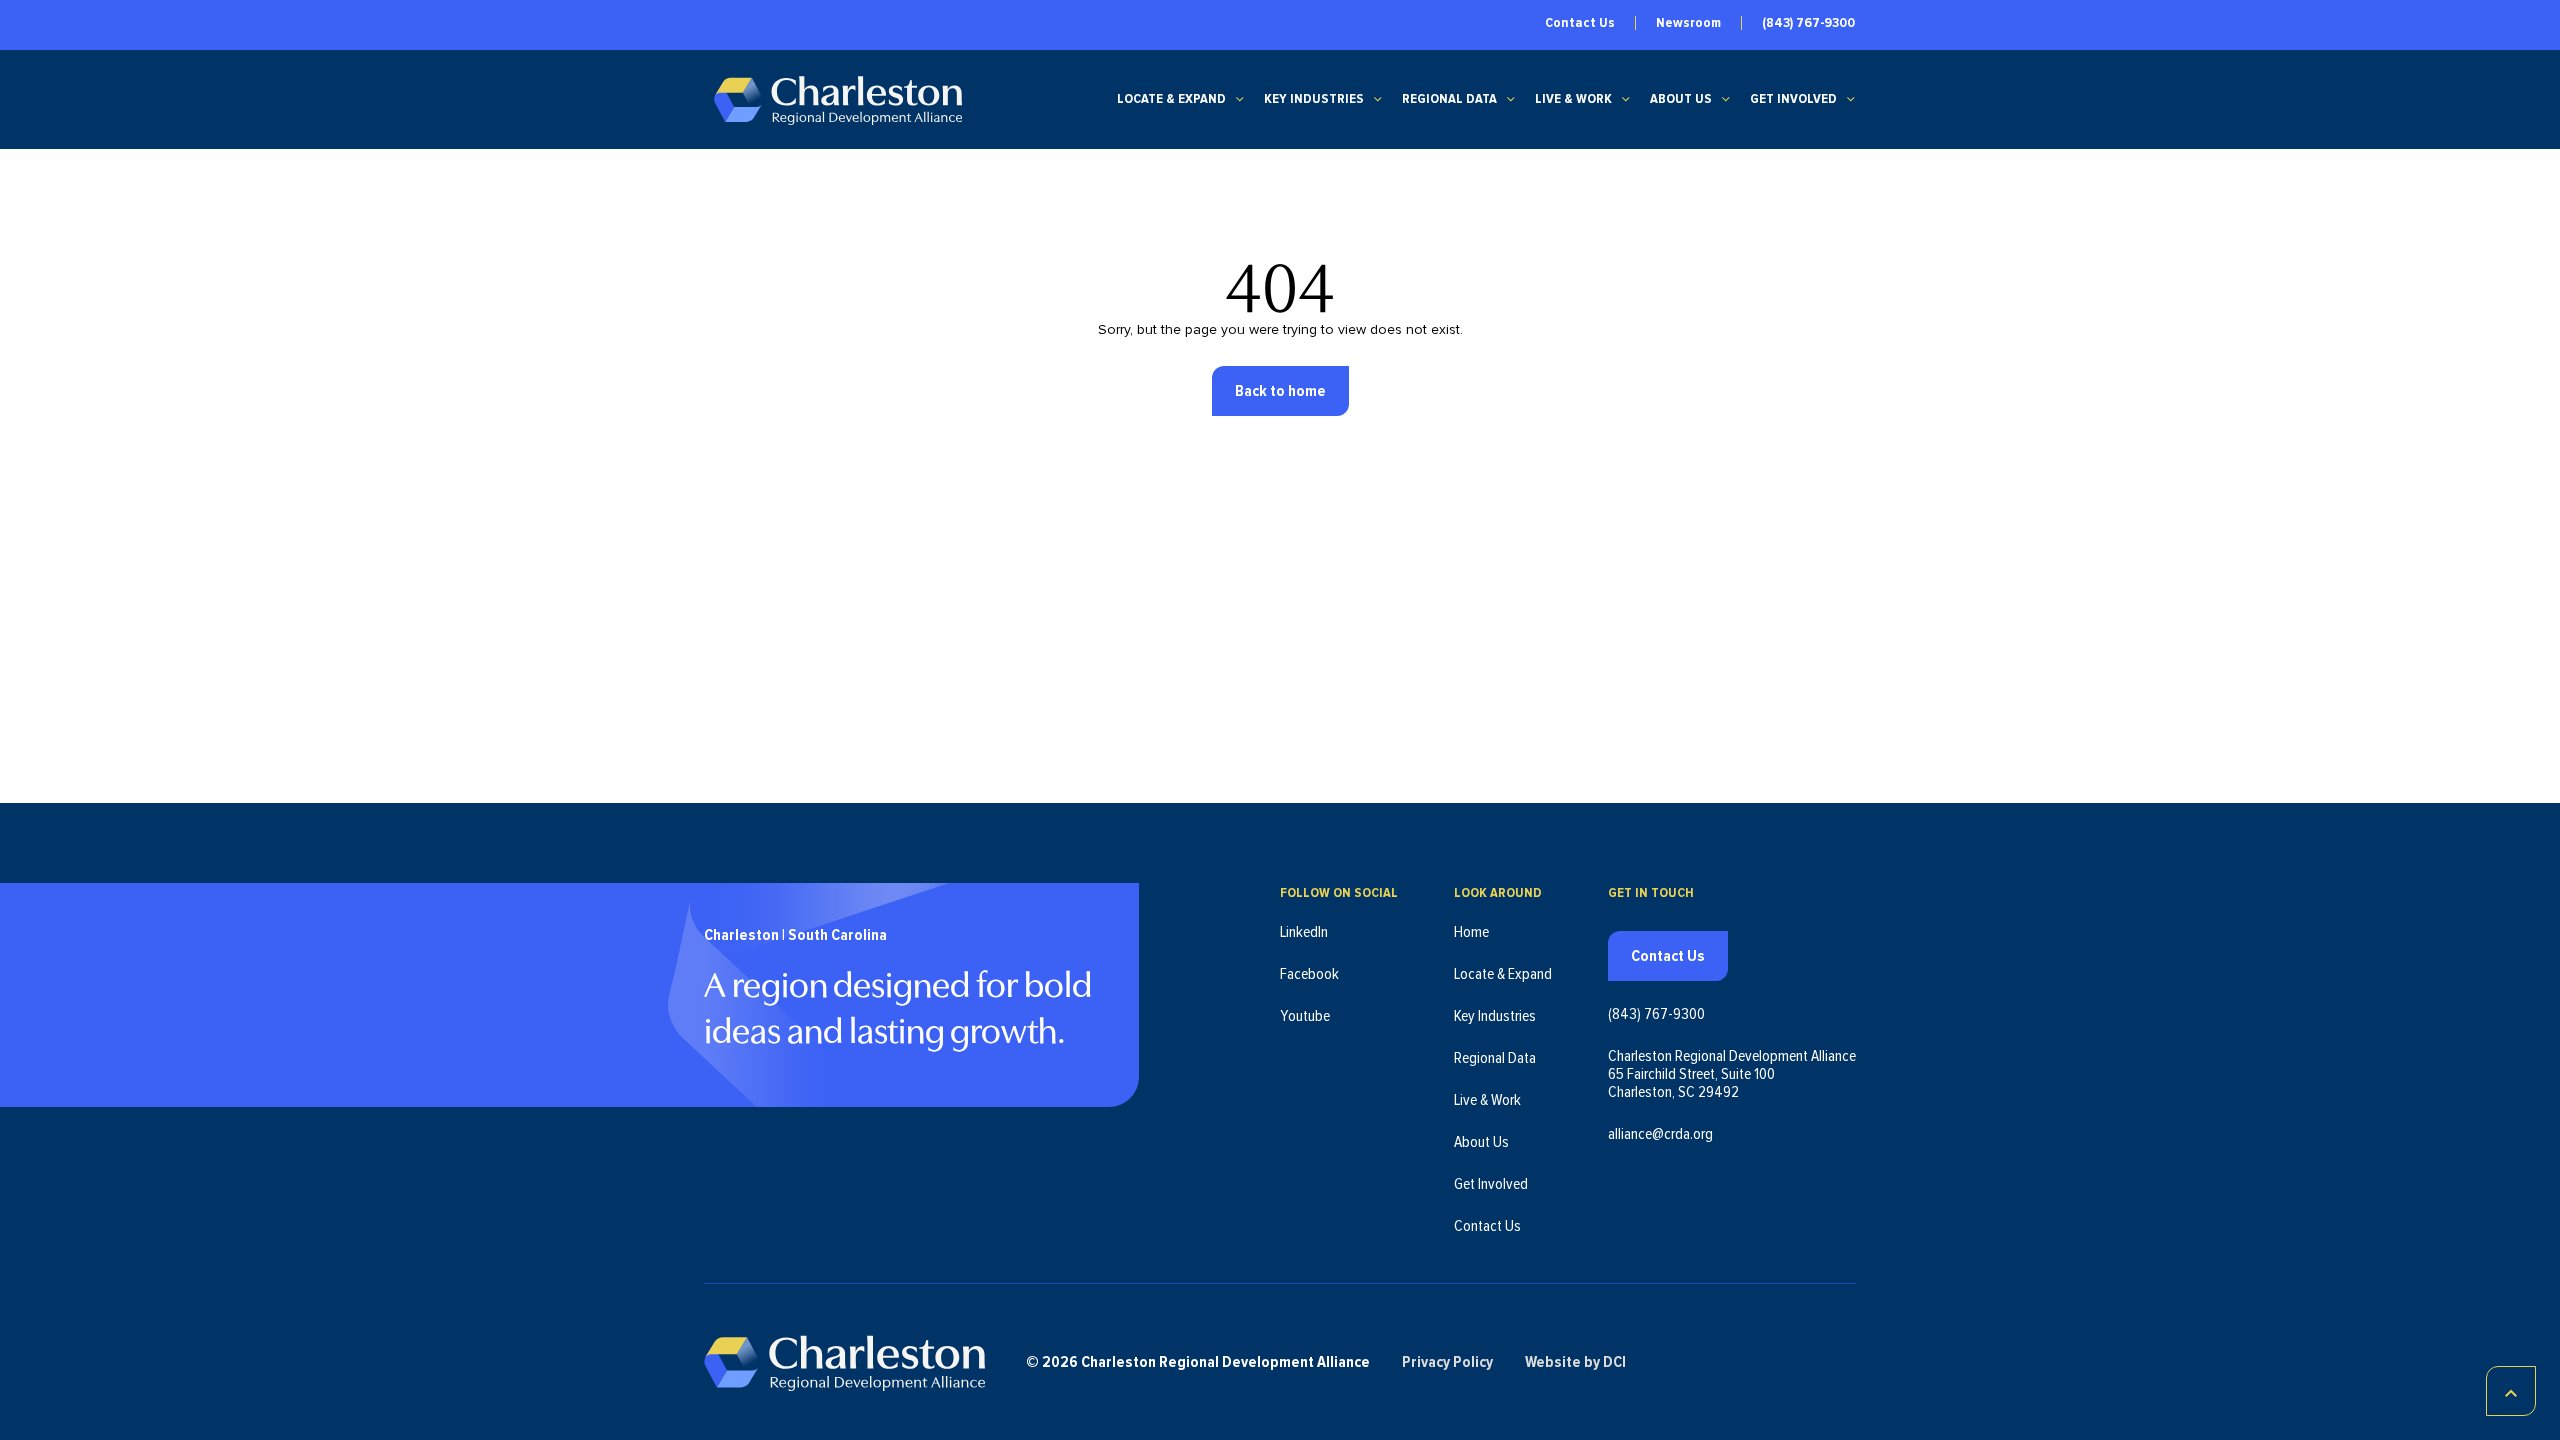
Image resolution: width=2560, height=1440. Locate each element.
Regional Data (1449, 99)
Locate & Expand (1171, 99)
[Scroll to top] (2511, 1391)
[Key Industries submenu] (1378, 99)
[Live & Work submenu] (1626, 99)
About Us (1681, 99)
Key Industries (1314, 99)
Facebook (1309, 974)
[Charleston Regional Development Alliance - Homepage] (837, 99)
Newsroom (1688, 23)
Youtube (1305, 1016)
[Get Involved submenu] (1851, 99)
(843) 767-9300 (1808, 23)
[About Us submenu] (1726, 99)
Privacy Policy (1447, 1362)
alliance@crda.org (1660, 1134)
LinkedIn (1304, 932)
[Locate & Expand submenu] (1240, 99)
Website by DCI (1575, 1362)
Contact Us (1580, 23)
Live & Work (1573, 99)
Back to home (1280, 391)
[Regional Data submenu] (1511, 99)
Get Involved (1793, 99)
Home (1471, 932)
